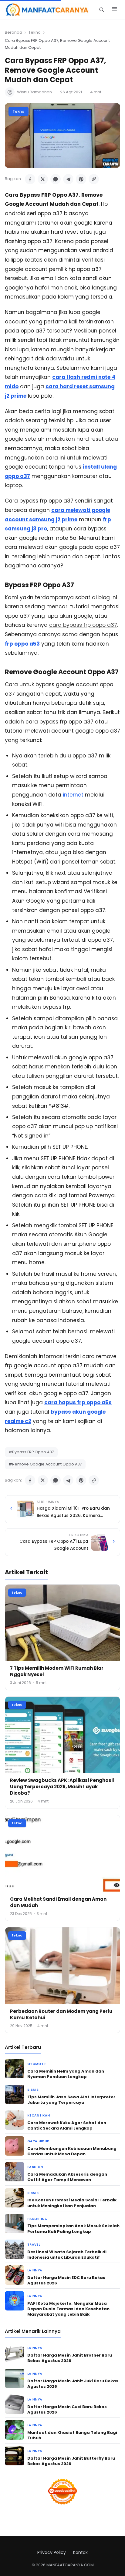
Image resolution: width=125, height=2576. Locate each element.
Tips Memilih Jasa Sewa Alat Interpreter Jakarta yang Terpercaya (71, 2100)
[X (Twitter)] (43, 179)
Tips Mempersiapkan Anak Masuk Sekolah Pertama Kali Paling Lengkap (73, 2229)
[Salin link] (94, 179)
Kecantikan (39, 2115)
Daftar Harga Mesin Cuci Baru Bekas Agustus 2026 (67, 2409)
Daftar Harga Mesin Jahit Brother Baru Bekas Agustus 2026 (70, 2358)
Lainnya (35, 2270)
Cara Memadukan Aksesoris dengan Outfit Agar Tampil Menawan (67, 2177)
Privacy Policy (52, 2552)
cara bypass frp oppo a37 (83, 625)
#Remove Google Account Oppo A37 (45, 1464)
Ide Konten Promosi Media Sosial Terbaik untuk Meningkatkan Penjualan (72, 2203)
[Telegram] (68, 179)
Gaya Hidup (38, 2141)
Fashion (35, 2167)
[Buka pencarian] (101, 10)
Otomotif (37, 2064)
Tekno (35, 32)
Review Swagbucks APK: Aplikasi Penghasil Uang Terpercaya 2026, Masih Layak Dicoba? (62, 1787)
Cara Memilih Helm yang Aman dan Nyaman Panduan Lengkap (66, 2074)
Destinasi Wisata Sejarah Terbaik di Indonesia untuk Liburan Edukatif (67, 2255)
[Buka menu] (114, 10)
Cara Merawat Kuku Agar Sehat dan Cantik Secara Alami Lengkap (67, 2125)
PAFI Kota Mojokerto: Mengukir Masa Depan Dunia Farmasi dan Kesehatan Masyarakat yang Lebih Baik (68, 2309)
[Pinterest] (81, 179)
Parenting (37, 2219)
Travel (34, 2245)
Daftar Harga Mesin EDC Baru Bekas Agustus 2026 (66, 2280)
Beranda (14, 32)
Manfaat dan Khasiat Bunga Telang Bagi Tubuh (72, 2435)
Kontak (80, 2552)
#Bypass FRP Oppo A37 (31, 1452)
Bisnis (33, 2090)
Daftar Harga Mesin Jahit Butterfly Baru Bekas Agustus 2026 (71, 2461)
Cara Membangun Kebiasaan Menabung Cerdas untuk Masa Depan (72, 2151)
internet (73, 795)
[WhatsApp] (56, 179)
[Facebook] (30, 179)
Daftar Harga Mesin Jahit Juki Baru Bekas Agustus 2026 (73, 2384)
